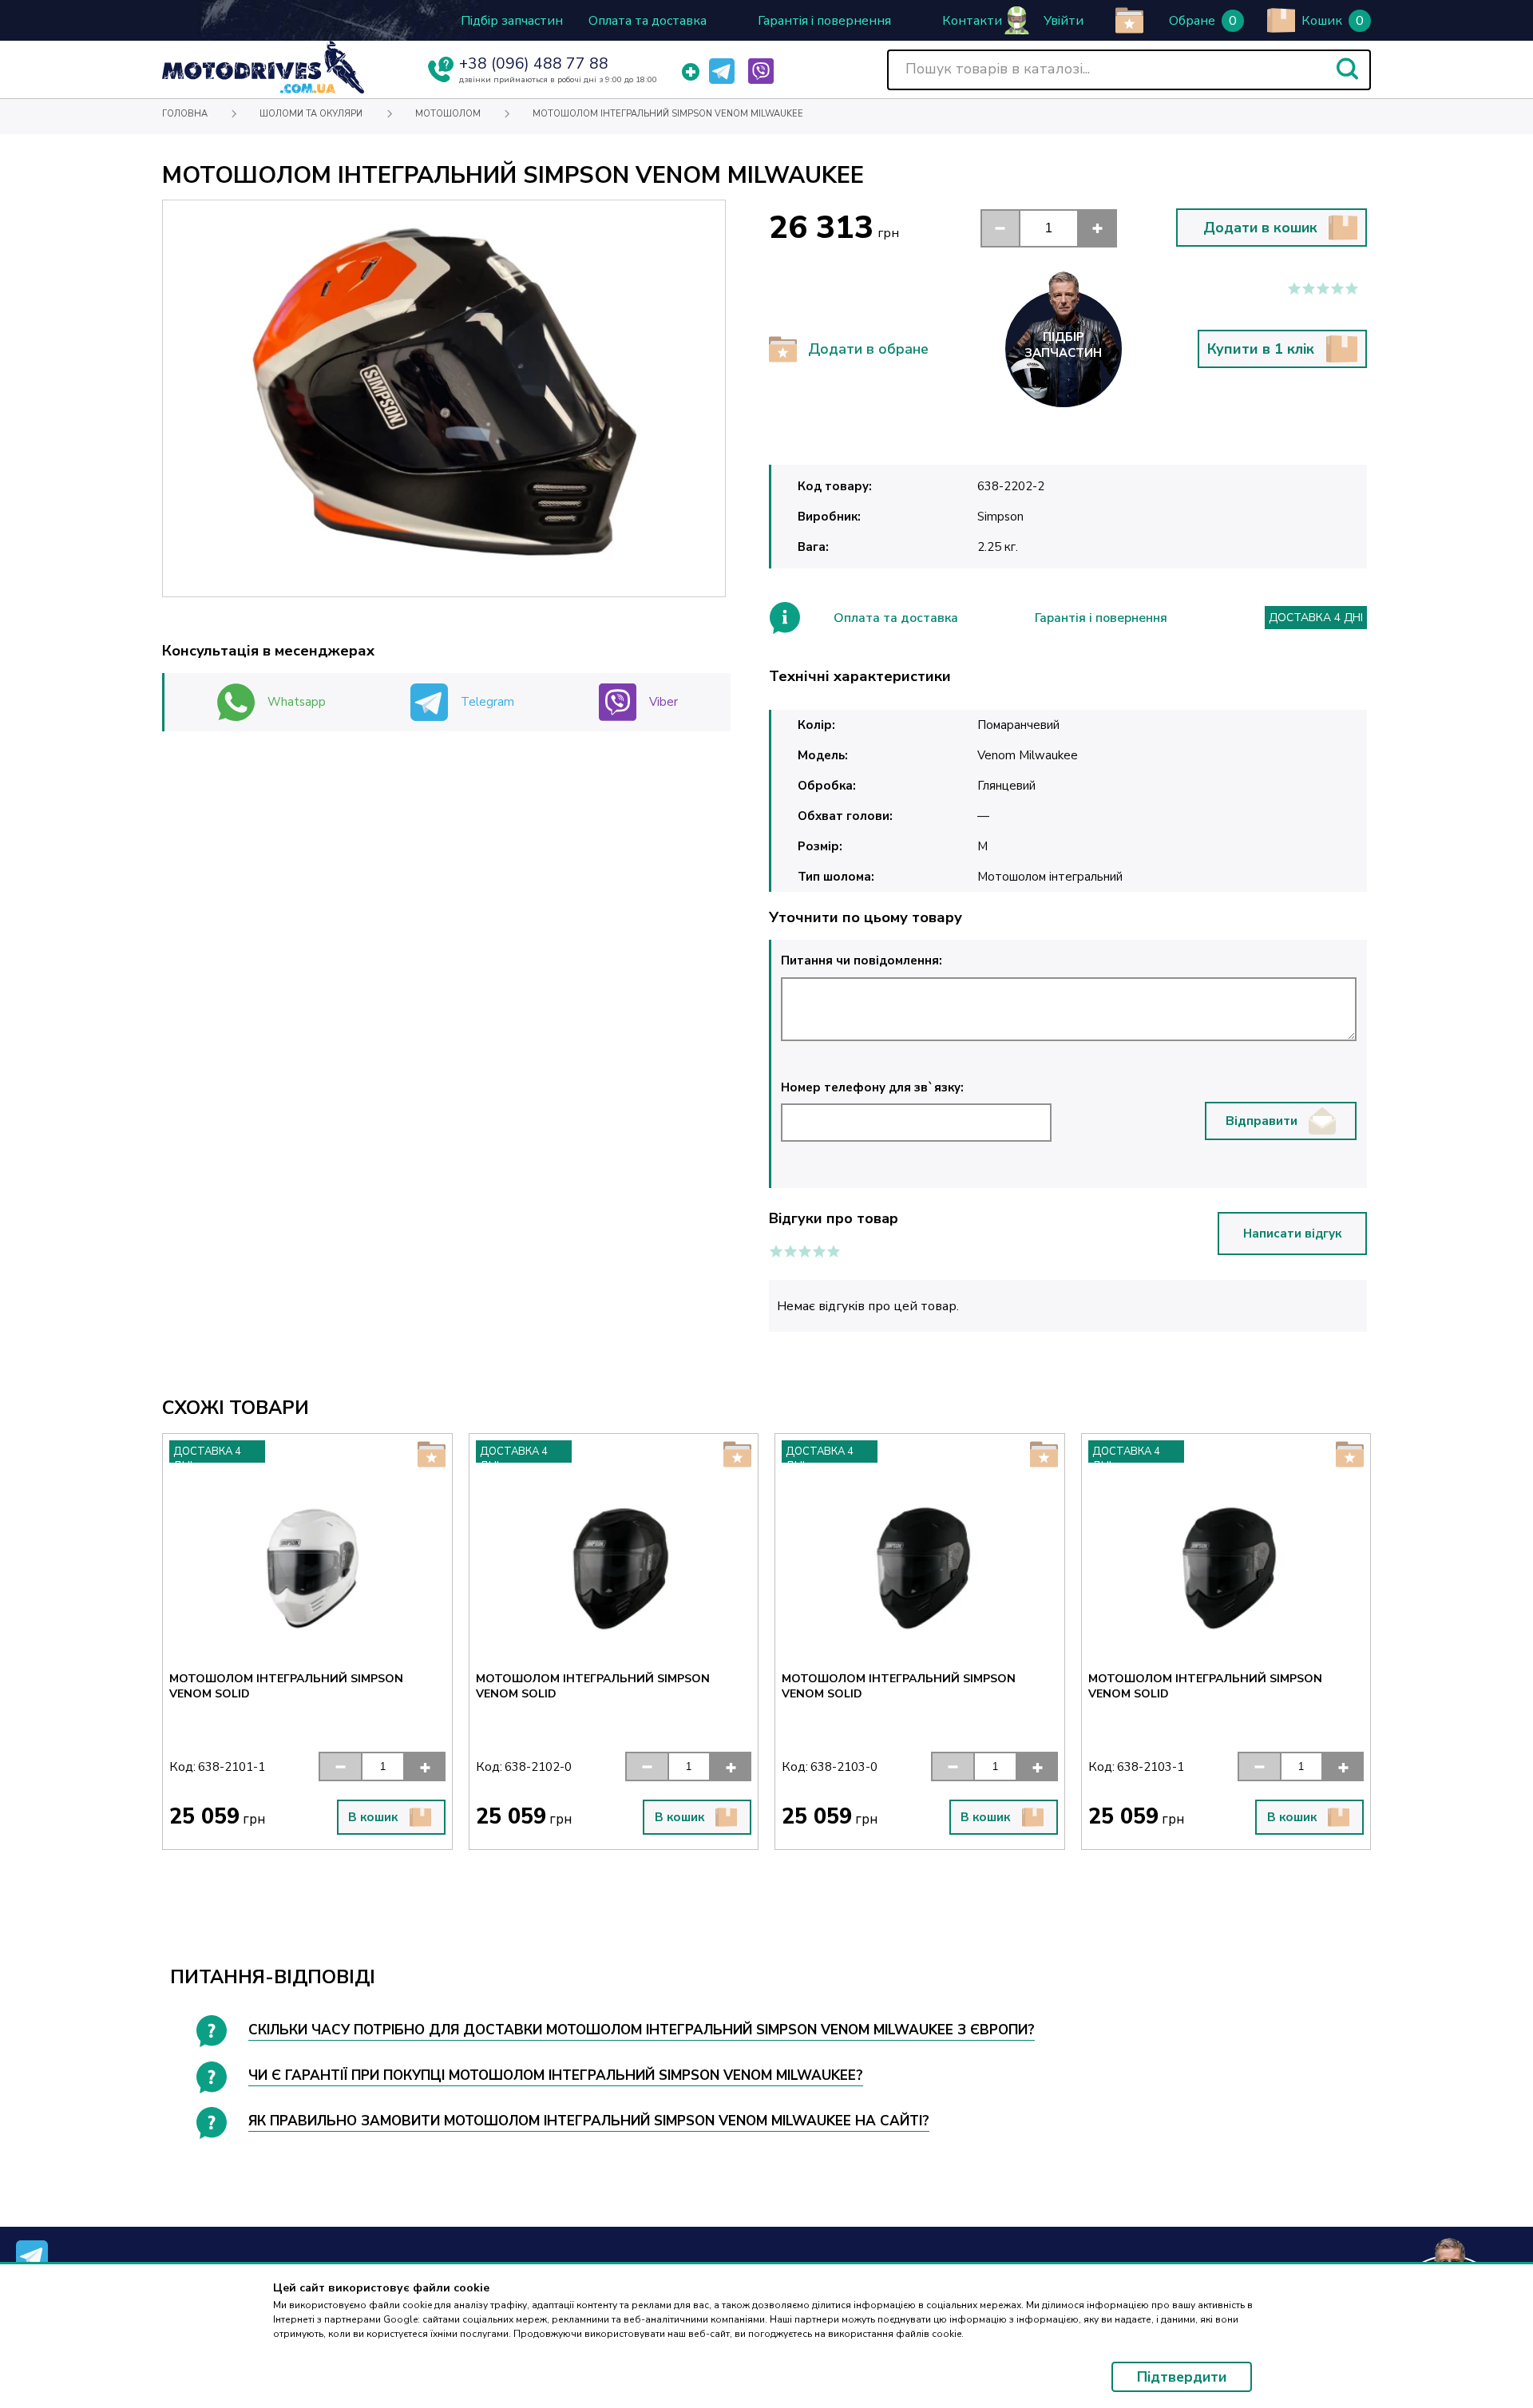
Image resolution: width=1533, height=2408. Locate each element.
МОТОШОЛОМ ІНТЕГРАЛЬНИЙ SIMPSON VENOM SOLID (286, 1686)
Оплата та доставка (648, 21)
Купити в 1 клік (1261, 349)
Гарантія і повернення (824, 21)
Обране (1192, 21)
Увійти (1064, 21)
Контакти (972, 21)
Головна (185, 114)
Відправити (1262, 1121)
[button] (1347, 69)
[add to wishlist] (1129, 20)
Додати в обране (868, 349)
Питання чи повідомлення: (862, 960)
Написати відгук (1292, 1234)
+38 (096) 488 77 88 (534, 64)
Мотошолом (448, 114)
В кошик (373, 1817)
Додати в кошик (1260, 228)
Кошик (1322, 21)
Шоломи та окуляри (311, 114)
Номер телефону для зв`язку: (872, 1087)
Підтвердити (1182, 2377)
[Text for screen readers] (263, 90)
